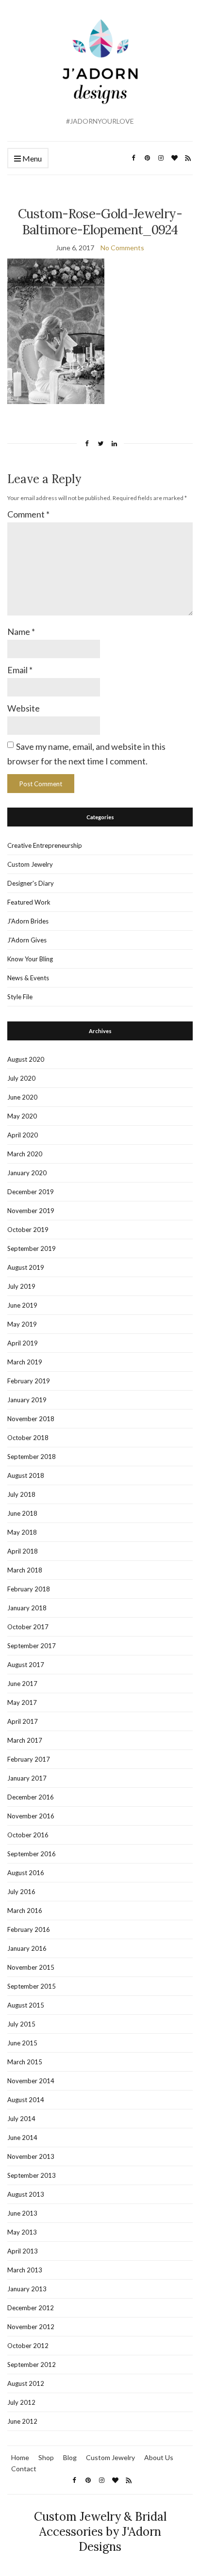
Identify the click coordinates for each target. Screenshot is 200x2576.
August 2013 (26, 2194)
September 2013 (32, 2175)
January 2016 (27, 1948)
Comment (28, 514)
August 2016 (26, 1873)
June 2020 (22, 1097)
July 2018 (21, 1494)
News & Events (28, 978)
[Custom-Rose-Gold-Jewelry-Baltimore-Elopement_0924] (56, 330)
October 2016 (28, 1835)
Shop (46, 2457)
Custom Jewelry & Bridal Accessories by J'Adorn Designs (100, 2532)
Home (20, 2457)
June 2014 (22, 2138)
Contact (24, 2469)
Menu (31, 158)
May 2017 (22, 1702)
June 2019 (22, 1305)
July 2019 (21, 1286)
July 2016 (21, 1892)
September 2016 (32, 1854)
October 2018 (28, 1438)
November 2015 (31, 1967)
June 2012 (22, 2421)
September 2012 (32, 2365)
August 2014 (26, 2100)
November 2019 (31, 1211)
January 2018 (27, 1608)
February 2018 (29, 1589)
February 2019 (29, 1381)
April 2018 (23, 1551)
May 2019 (22, 1324)
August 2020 (26, 1059)
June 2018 (22, 1513)
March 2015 (25, 2062)
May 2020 (22, 1116)
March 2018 (25, 1570)
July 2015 (21, 2024)
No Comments (122, 248)
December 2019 (31, 1192)
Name (21, 632)
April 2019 (23, 1343)
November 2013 (31, 2156)
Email (20, 670)
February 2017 (29, 1759)
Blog (70, 2457)
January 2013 (27, 2289)
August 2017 (26, 1665)
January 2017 (27, 1778)
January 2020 (27, 1173)
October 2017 (28, 1627)
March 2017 (25, 1740)
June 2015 (22, 2043)
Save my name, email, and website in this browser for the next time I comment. (86, 753)
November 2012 (31, 2327)
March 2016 (25, 1911)
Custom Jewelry (30, 864)
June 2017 (22, 1684)
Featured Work (29, 902)
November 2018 (31, 1419)
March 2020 (25, 1154)
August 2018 (26, 1475)
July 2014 (21, 2119)
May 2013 (22, 2232)
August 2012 (26, 2383)
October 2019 (28, 1230)
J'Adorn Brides (28, 921)
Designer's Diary (31, 883)
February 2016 (29, 1929)
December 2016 (31, 1797)
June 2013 (22, 2213)
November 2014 (31, 2081)
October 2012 (28, 2346)
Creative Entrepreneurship (45, 845)
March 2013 (25, 2270)
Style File (20, 997)
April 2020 (23, 1135)
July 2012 (21, 2402)
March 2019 (25, 1362)
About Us (159, 2457)
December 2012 (31, 2308)
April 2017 (23, 1721)
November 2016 (31, 1816)
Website (24, 708)
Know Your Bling (30, 959)
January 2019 (27, 1400)
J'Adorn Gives (27, 940)
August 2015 (26, 2005)
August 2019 (26, 1267)
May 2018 (22, 1532)
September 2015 (32, 1986)
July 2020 (21, 1078)
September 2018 (32, 1457)
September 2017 (32, 1646)
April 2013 (23, 2251)
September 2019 (32, 1248)
